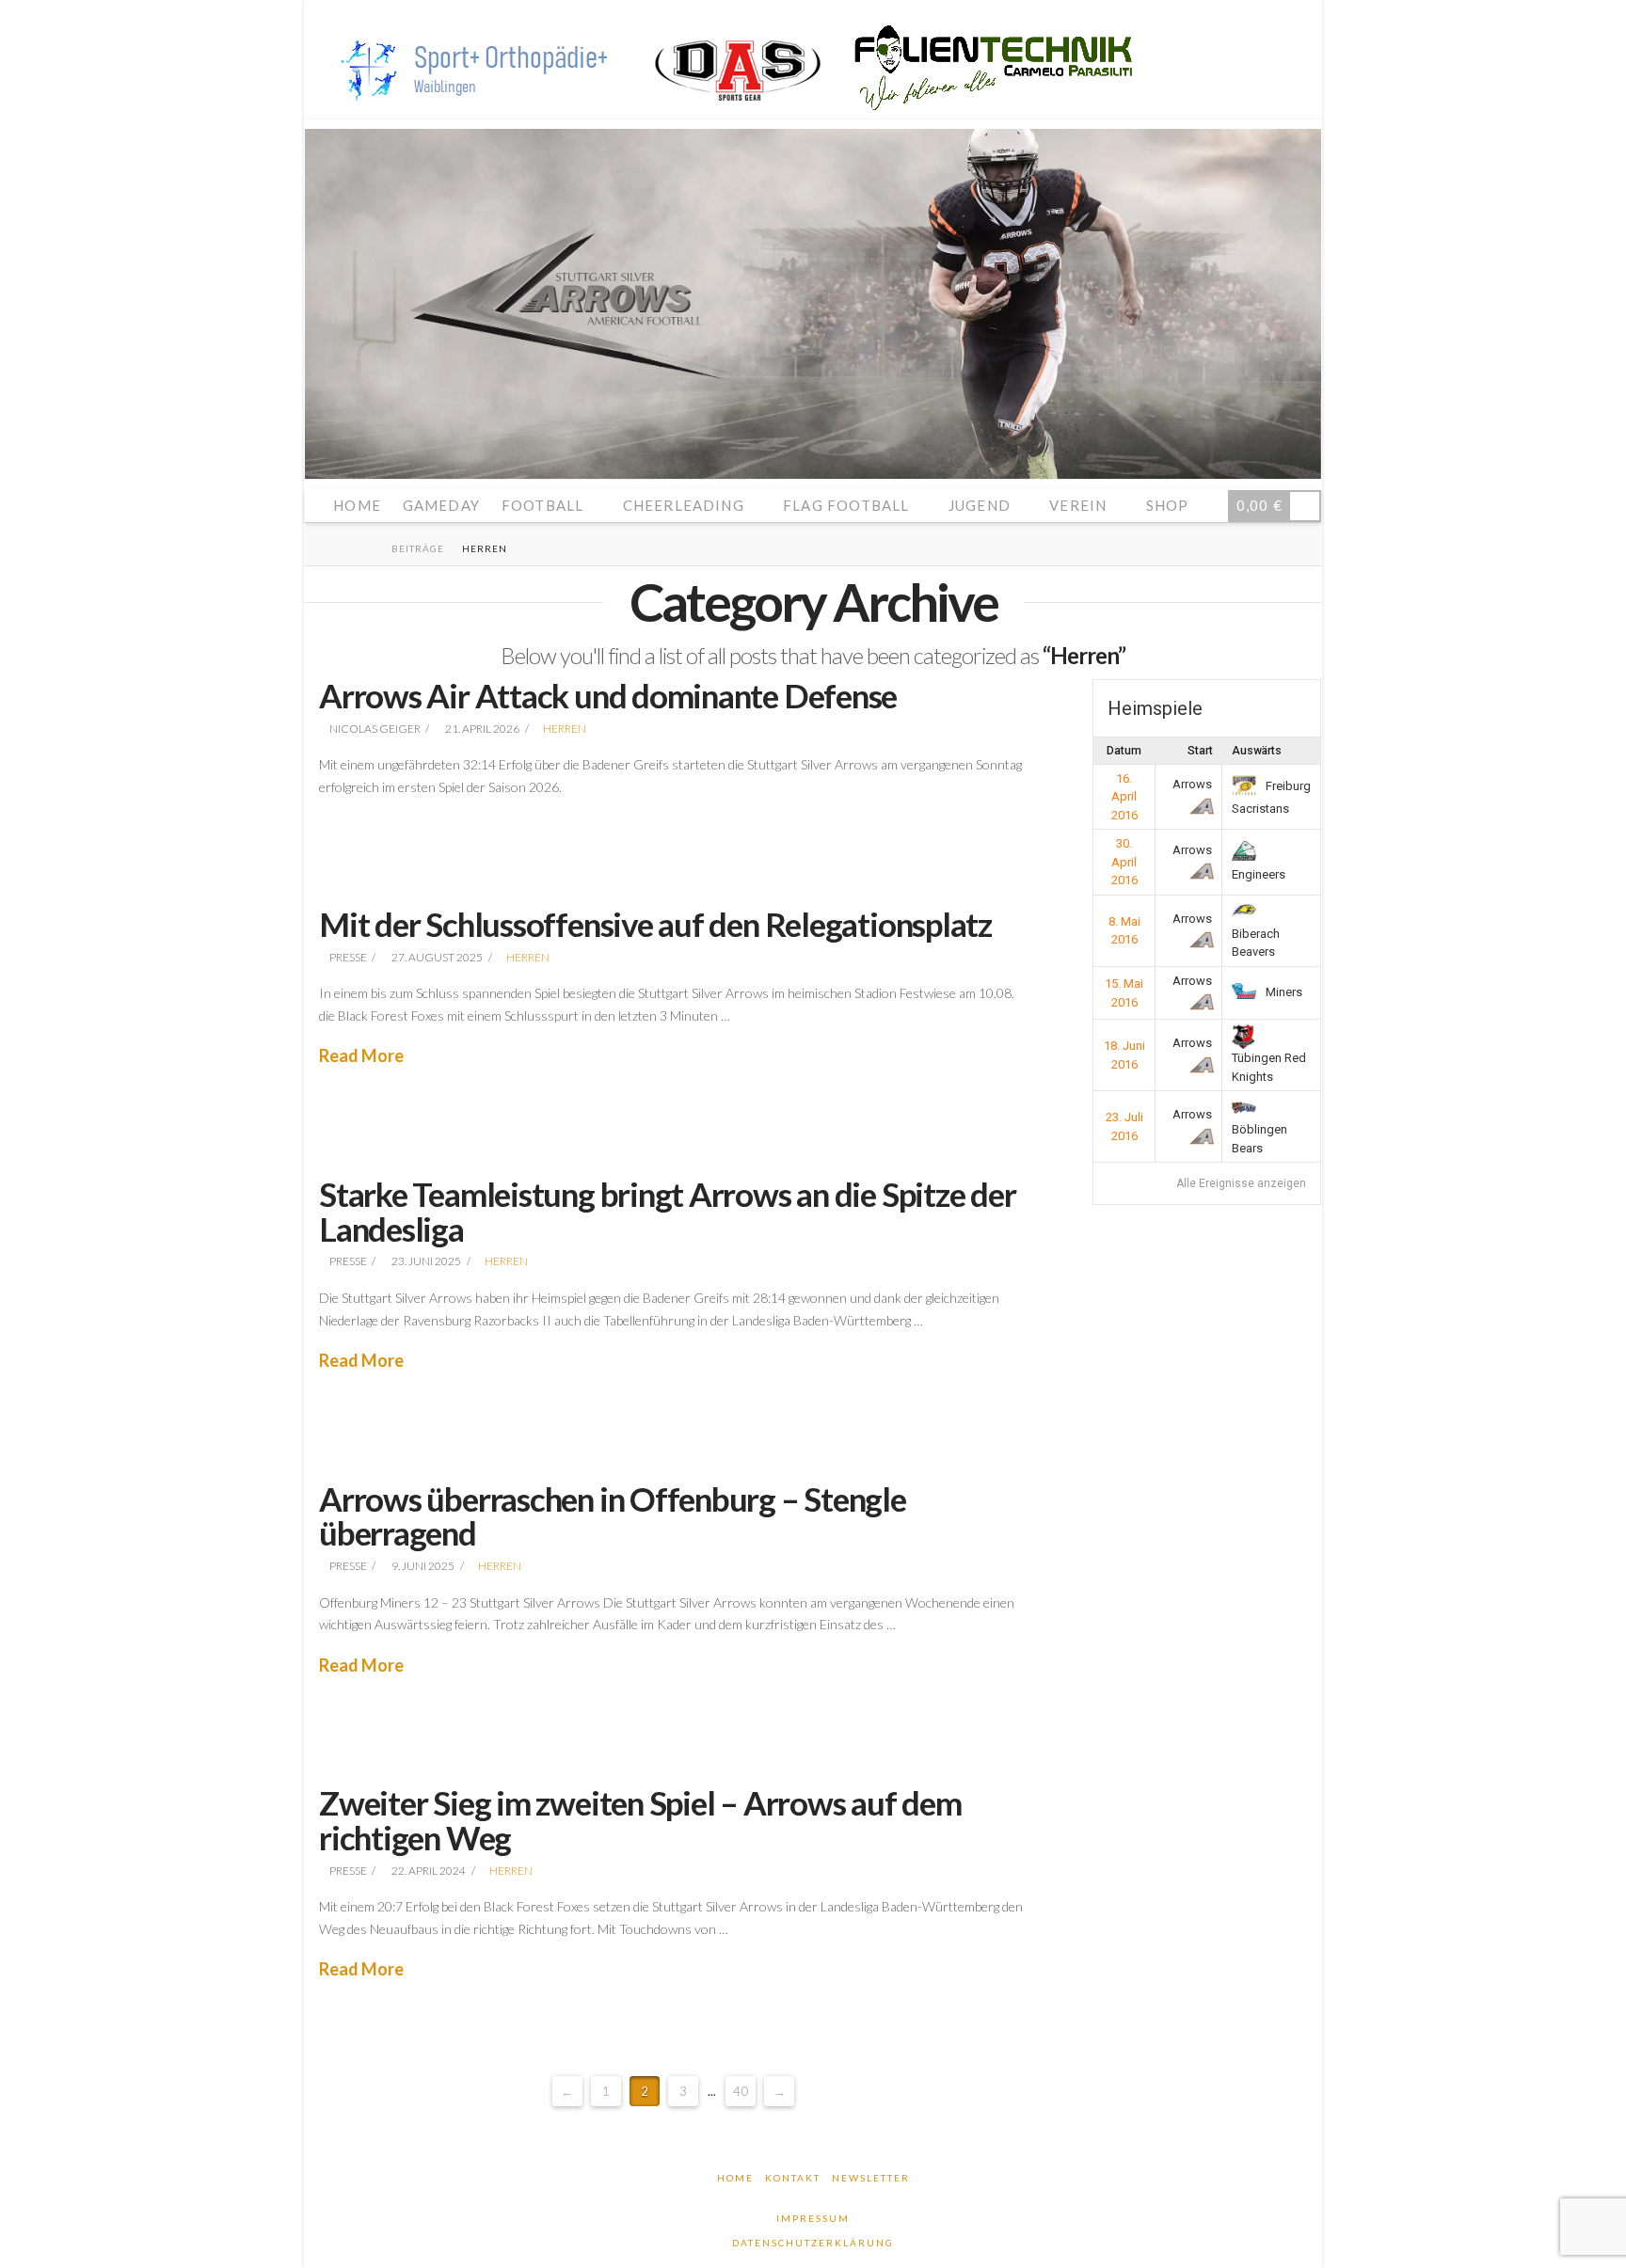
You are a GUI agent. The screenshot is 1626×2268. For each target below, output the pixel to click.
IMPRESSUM (813, 2218)
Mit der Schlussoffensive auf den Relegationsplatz (655, 924)
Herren (565, 729)
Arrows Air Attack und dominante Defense (608, 695)
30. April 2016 (1124, 862)
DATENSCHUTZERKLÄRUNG (813, 2243)
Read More (361, 1055)
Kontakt (793, 2178)
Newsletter (871, 2178)
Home (735, 2178)
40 (741, 2091)
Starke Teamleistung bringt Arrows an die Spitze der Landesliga (668, 1211)
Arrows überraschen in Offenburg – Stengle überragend (613, 1516)
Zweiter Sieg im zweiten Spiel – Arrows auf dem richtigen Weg (640, 1820)
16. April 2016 (1124, 797)
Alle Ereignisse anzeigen (1241, 1183)
